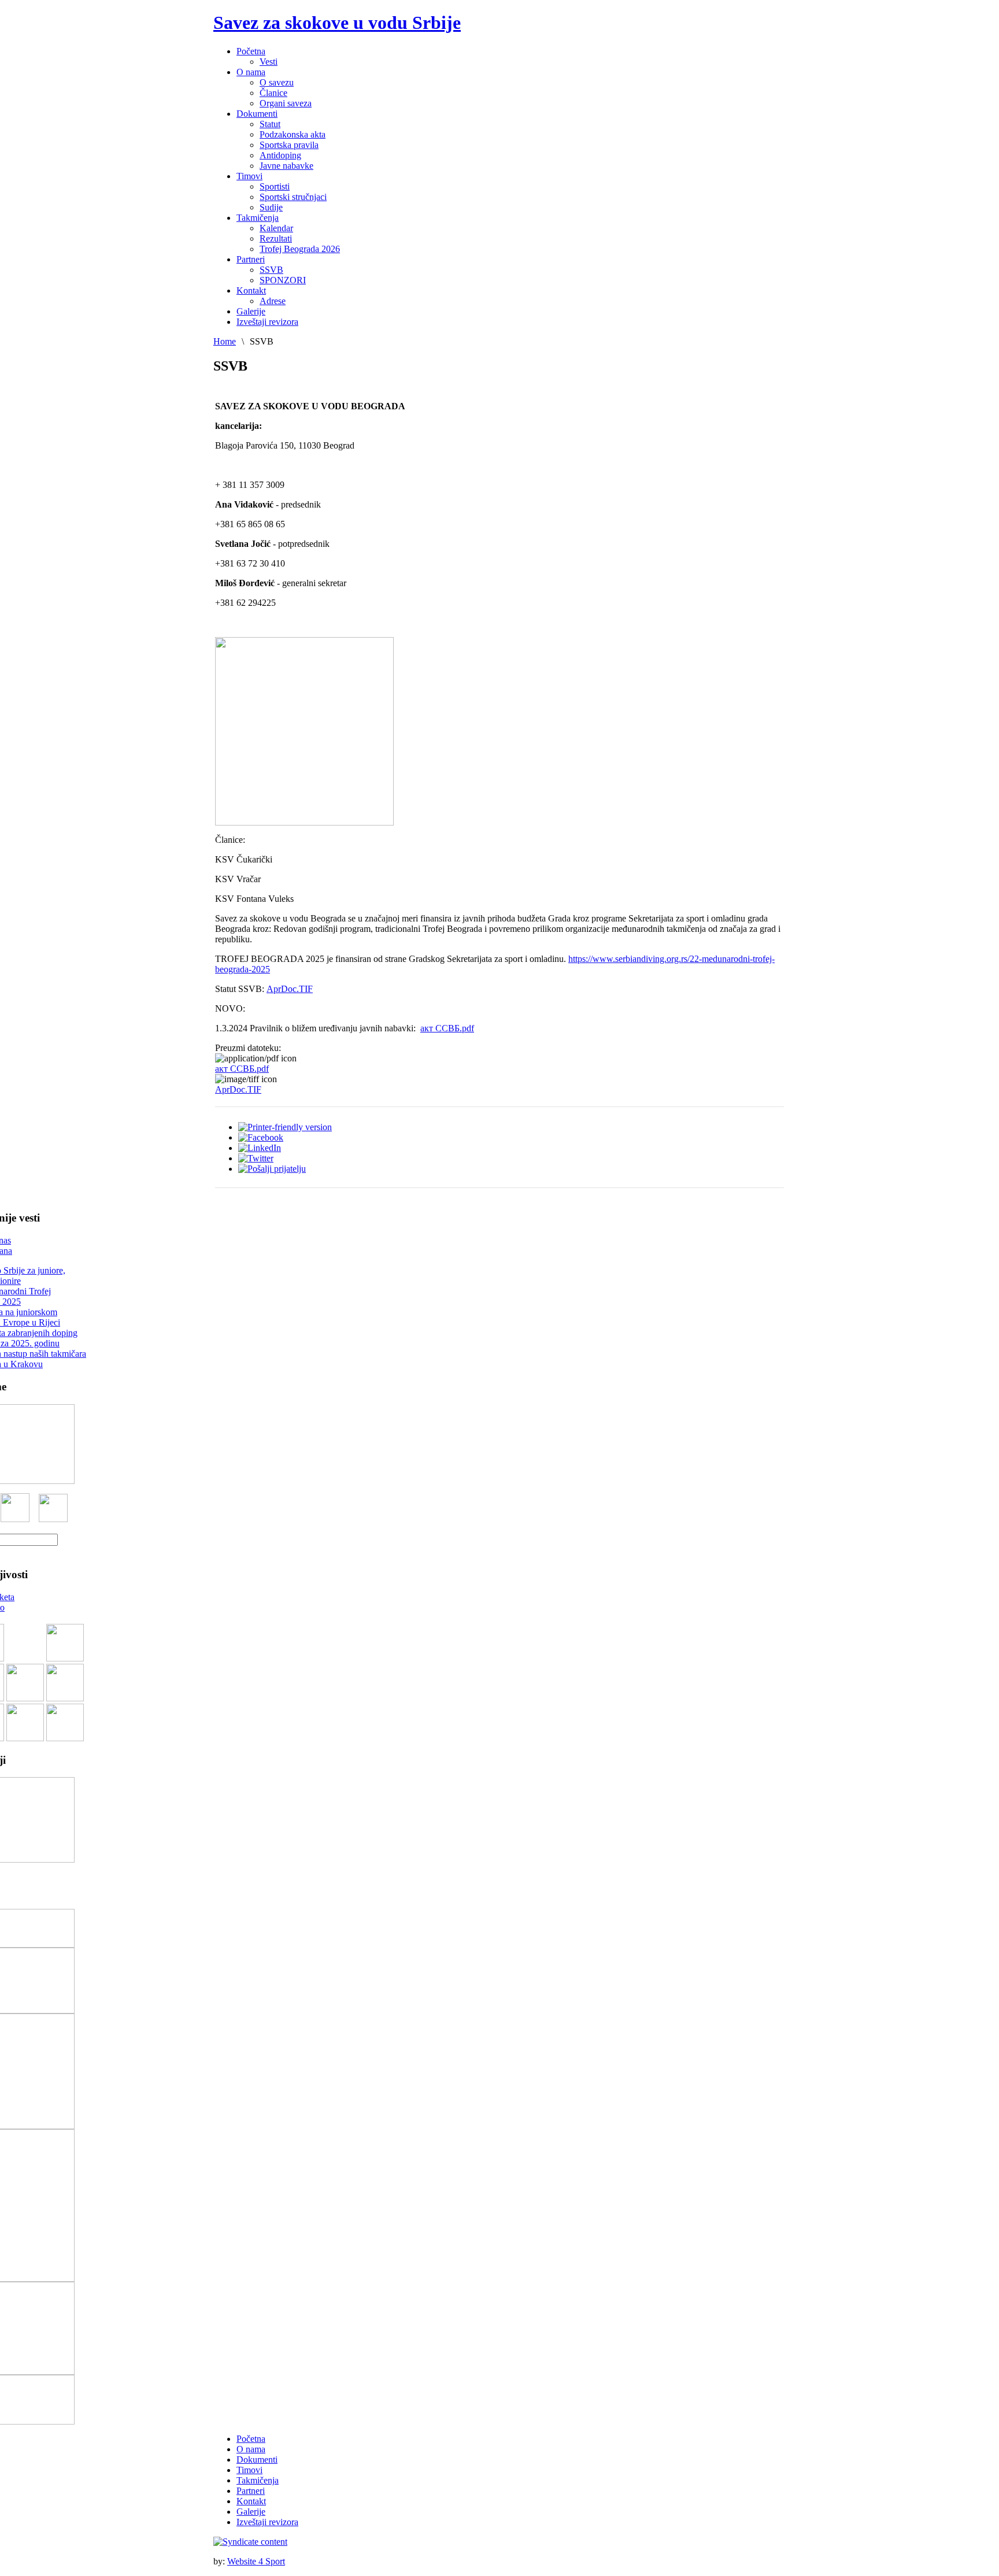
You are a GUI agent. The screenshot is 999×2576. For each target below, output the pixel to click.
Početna (251, 2439)
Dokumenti (257, 2460)
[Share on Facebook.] (261, 1137)
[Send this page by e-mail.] (272, 1169)
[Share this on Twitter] (256, 1158)
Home (225, 341)
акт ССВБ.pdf (447, 1028)
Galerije (251, 2512)
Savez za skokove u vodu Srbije (337, 23)
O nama (251, 2449)
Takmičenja (258, 2480)
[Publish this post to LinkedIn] (260, 1148)
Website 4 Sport (256, 2561)
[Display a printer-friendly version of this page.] (285, 1127)
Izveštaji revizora (267, 2522)
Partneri (251, 2491)
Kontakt (251, 2501)
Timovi (249, 2470)
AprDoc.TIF (290, 989)
